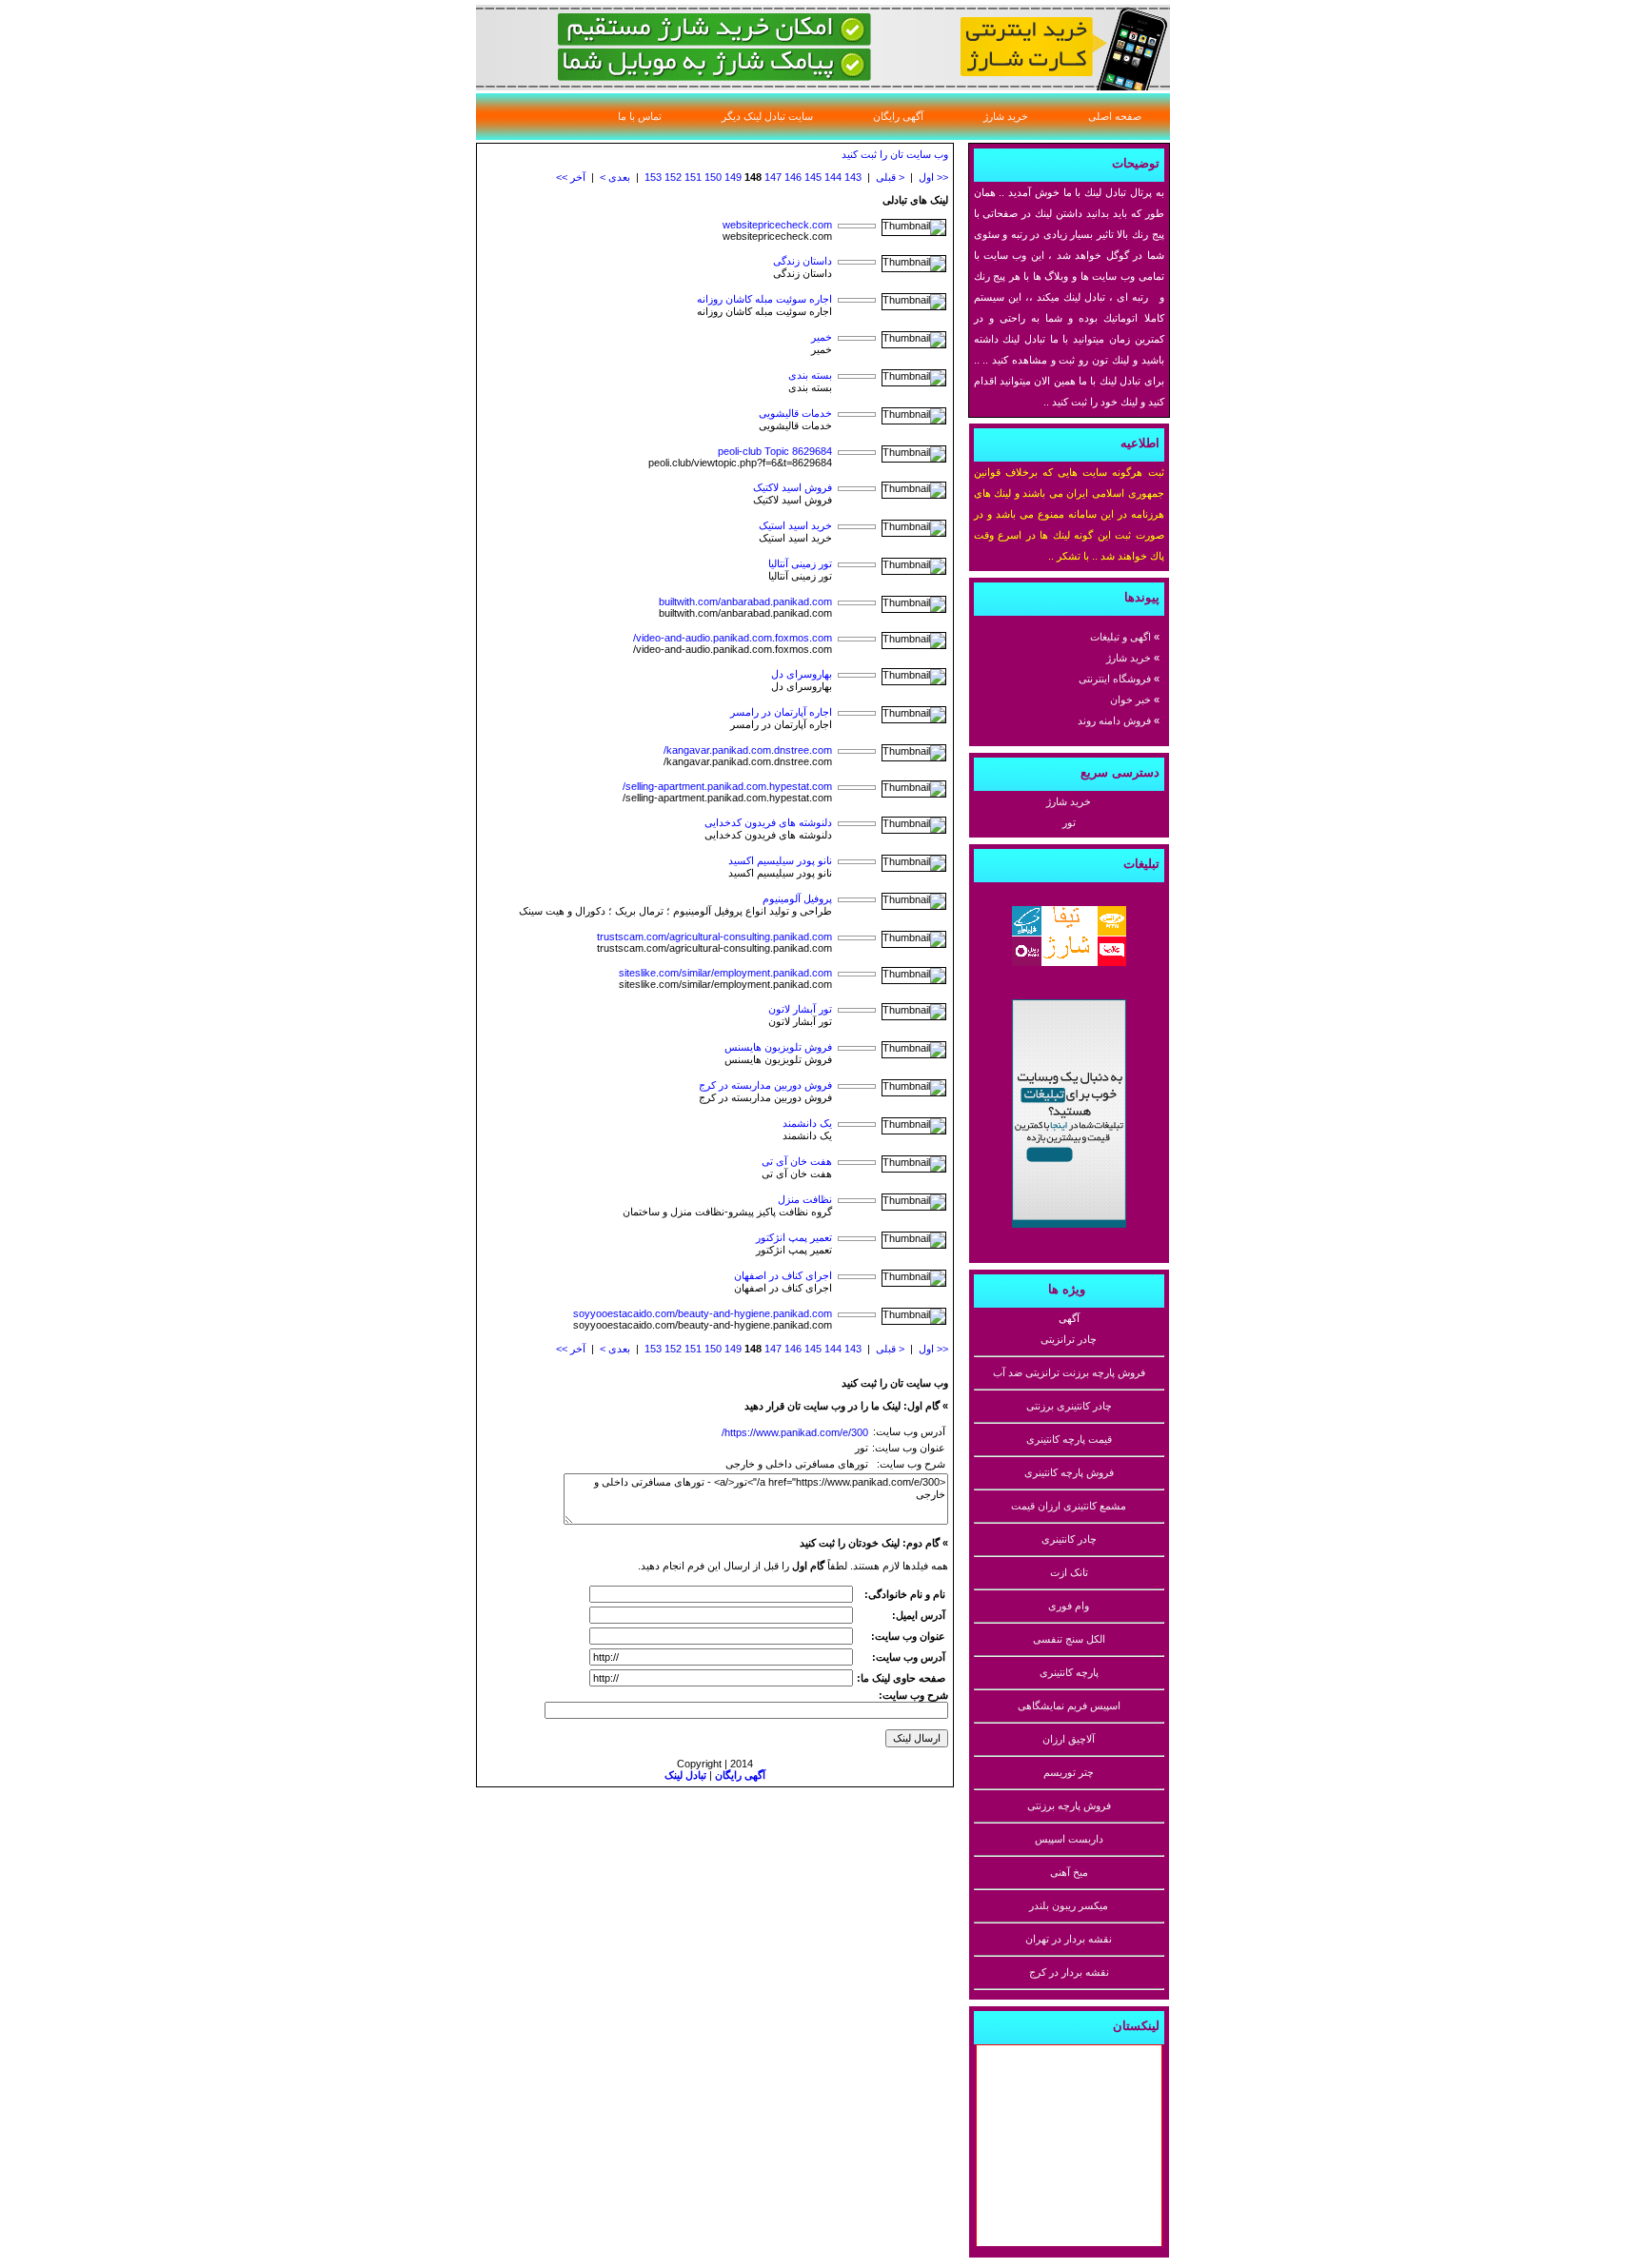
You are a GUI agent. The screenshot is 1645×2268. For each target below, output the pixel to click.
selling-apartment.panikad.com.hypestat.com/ (727, 786)
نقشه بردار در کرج (1069, 1972)
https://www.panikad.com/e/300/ (795, 1432)
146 (793, 177)
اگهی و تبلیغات (1120, 637)
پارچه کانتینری (1069, 1672)
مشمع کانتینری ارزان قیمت (1069, 1506)
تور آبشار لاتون (800, 1009)
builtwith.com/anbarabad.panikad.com (745, 602)
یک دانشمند (807, 1123)
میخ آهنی (1069, 1872)
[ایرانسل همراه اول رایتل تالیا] (1069, 965)
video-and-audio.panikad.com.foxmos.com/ (733, 638)
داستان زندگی (803, 261)
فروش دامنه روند (1114, 720)
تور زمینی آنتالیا (800, 563)
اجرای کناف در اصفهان (783, 1275)
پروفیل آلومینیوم (797, 898)
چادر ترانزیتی (1069, 1339)
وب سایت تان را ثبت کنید (895, 154)
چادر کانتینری (1069, 1539)
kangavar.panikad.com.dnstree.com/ (748, 750)
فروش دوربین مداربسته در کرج (765, 1085)
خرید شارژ (1006, 116)
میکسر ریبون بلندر (1069, 1905)
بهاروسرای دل (802, 674)
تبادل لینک (685, 1775)
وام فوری (1069, 1606)
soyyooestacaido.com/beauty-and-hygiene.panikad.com (703, 1313)
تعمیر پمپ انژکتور (794, 1237)
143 (853, 177)
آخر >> (571, 177)
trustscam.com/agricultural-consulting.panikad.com (714, 937)
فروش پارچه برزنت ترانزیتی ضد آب (1069, 1372)
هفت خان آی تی (797, 1161)
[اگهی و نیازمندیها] (1069, 1227)
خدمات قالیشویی (795, 413)
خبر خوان (1130, 700)
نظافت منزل (805, 1199)
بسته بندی (810, 375)
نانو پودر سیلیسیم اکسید (780, 860)
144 (833, 177)
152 (673, 177)
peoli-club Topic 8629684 (775, 451)
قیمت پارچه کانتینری (1069, 1439)
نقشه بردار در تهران (1069, 1939)
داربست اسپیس (1069, 1839)
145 (813, 177)
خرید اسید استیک (795, 525)
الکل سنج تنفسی (1069, 1639)
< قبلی (890, 177)
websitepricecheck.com (777, 225)
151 (693, 177)
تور (1069, 822)
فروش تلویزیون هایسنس (778, 1047)
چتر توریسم (1069, 1772)
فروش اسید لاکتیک (793, 487)
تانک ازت (1069, 1572)
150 (713, 177)
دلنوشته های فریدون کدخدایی (768, 822)
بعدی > (615, 177)
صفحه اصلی (1115, 116)
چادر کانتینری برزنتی (1069, 1406)
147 (773, 177)
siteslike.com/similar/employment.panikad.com (725, 973)
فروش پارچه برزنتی (1069, 1805)
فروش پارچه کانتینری (1069, 1472)
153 (653, 177)
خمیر (822, 337)
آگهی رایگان (898, 116)
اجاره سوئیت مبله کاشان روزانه (764, 299)
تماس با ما (640, 116)
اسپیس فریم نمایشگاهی (1069, 1706)
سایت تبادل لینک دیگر (767, 116)
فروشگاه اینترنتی (1115, 679)
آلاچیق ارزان (1069, 1739)
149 (733, 177)
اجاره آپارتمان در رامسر (781, 712)
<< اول (933, 177)
